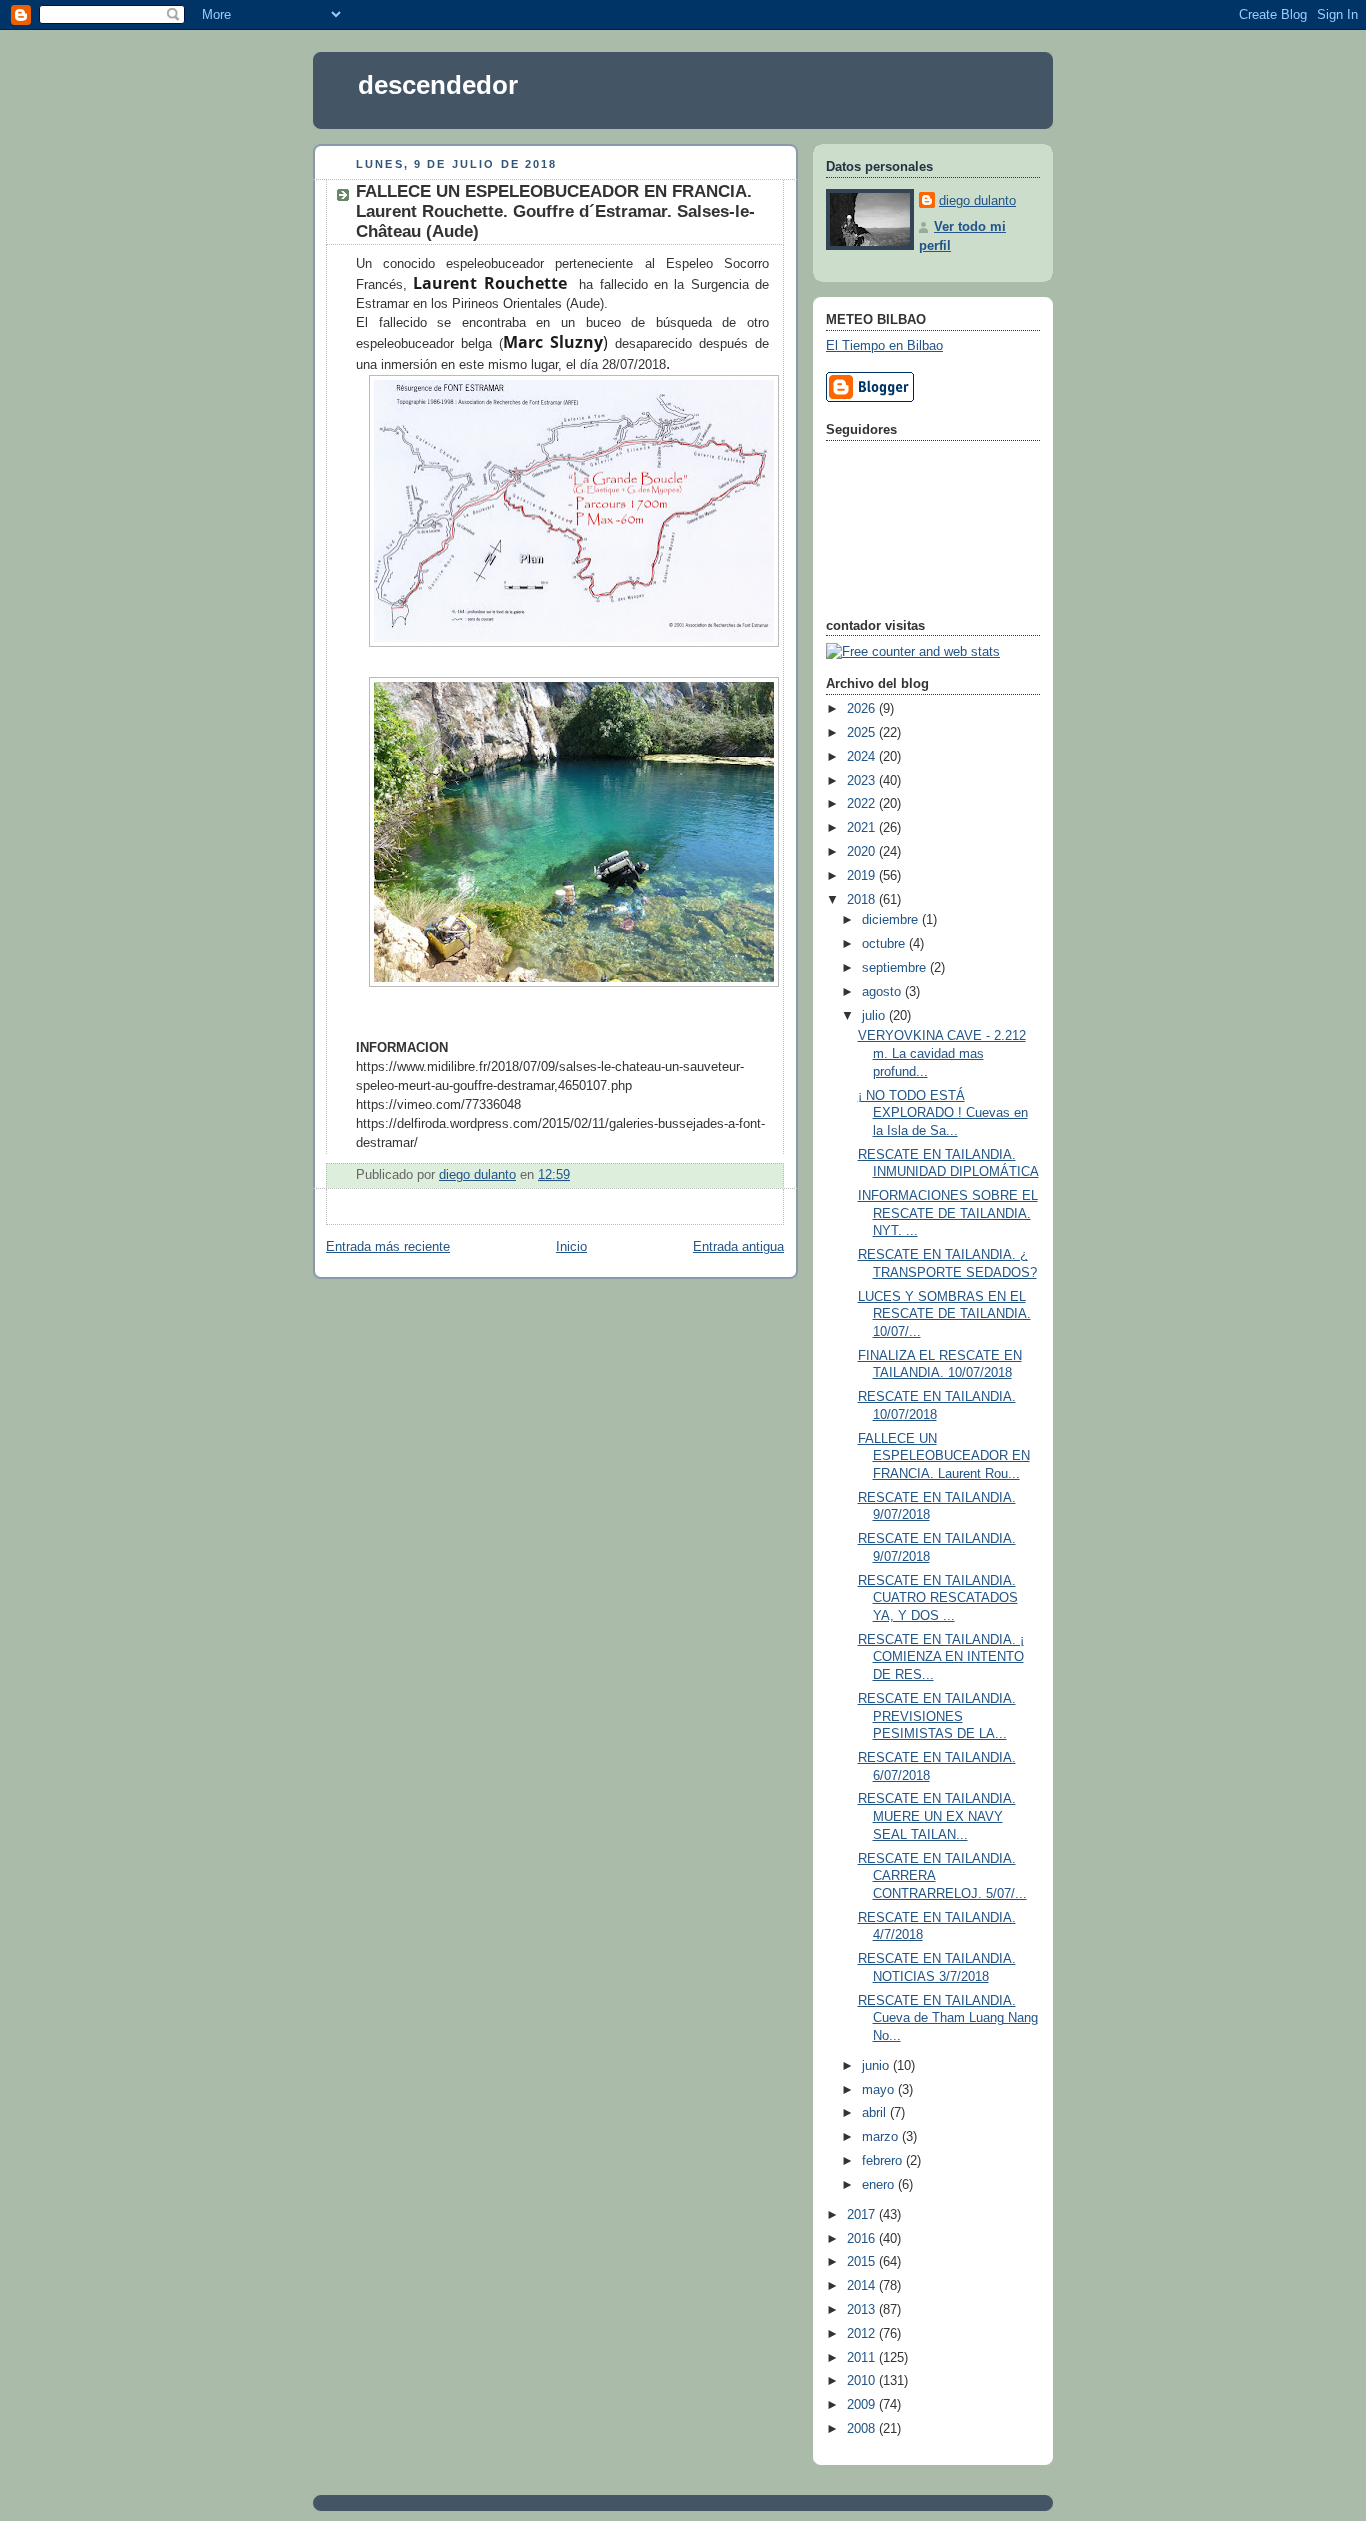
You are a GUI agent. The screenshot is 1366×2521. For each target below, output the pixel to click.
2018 (863, 900)
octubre (885, 944)
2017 (863, 2215)
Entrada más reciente (388, 1247)
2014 (863, 2286)
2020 (863, 852)
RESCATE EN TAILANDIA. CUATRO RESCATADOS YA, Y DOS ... (938, 1598)
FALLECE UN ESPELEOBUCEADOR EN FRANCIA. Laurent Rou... (944, 1456)
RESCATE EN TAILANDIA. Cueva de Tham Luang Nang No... (948, 2018)
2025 (863, 733)
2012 (863, 2334)
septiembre (896, 968)
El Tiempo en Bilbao (884, 346)
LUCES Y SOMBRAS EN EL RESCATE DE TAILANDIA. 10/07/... (944, 1314)
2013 (863, 2310)
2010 (863, 2381)
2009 (863, 2405)
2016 (863, 2239)
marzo (882, 2137)
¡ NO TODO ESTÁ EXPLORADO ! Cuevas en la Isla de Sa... (943, 1113)
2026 (863, 709)
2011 (863, 2358)
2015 (863, 2262)
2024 (863, 757)
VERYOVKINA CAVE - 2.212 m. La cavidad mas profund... (942, 1053)
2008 (863, 2429)
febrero (884, 2161)
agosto (883, 992)
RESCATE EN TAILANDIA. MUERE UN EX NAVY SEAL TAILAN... (937, 1816)
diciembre (892, 920)
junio (877, 2066)
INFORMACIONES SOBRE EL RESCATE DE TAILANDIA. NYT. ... (948, 1213)
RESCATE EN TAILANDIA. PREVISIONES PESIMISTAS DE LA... (937, 1716)
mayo (880, 2090)
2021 (863, 828)
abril (876, 2113)
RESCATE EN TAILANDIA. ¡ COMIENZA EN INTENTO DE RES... (941, 1657)
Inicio (571, 1247)
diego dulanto (977, 201)
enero (880, 2185)
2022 (863, 804)
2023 (863, 781)
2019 (863, 876)
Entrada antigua (738, 1247)
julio (875, 1016)
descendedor (438, 85)
